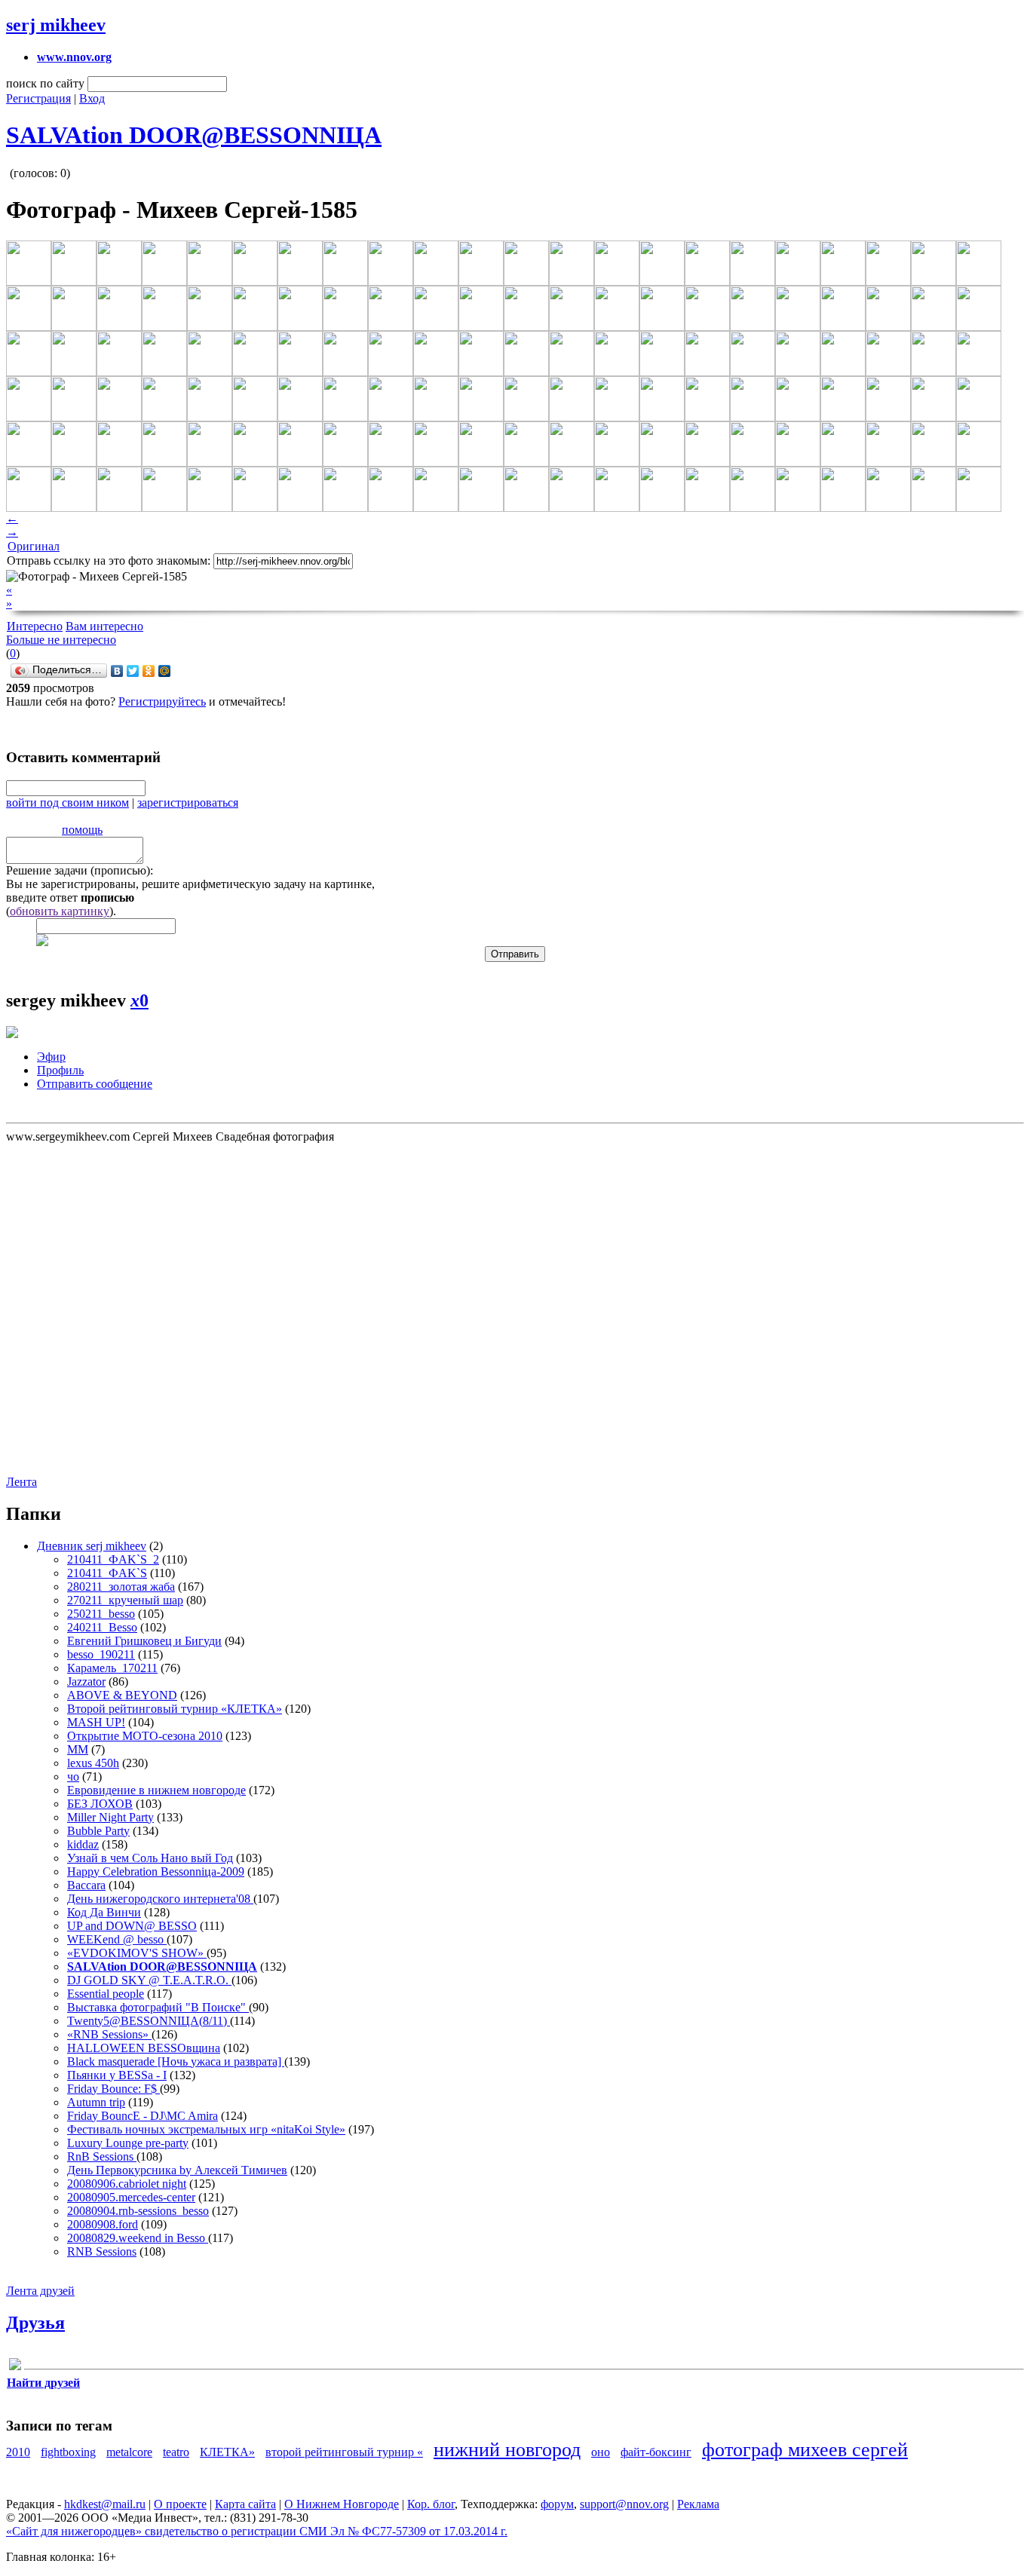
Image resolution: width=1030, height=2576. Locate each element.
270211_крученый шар (125, 1600)
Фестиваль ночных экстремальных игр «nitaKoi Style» (206, 2129)
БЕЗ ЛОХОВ (100, 1804)
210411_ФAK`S (107, 1573)
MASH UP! (96, 1722)
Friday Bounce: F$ (113, 2089)
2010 (18, 2452)
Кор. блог (431, 2504)
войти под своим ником (67, 803)
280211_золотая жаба (121, 1587)
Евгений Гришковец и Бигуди (144, 1641)
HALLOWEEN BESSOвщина (144, 2048)
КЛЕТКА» (227, 2452)
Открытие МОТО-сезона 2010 (145, 1736)
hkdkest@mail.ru (105, 2504)
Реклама (698, 2504)
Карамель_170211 (112, 1668)
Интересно (35, 626)
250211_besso (101, 1614)
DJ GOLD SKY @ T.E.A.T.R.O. (149, 1980)
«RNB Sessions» (109, 2034)
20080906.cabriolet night (127, 2184)
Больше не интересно (61, 640)
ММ (78, 1749)
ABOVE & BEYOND (122, 1695)
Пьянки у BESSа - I (117, 2075)
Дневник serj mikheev (92, 1546)
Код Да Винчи (104, 1912)
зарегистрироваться (188, 803)
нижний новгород (507, 2450)
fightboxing (68, 2452)
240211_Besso (102, 1627)
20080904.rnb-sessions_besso (138, 2211)
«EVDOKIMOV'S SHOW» (137, 1953)
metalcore (129, 2452)
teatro (176, 2452)
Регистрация (38, 98)
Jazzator (86, 1682)
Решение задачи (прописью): (80, 870)
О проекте (180, 2504)
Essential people (106, 1994)
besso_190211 (101, 1654)
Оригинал (34, 546)
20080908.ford (103, 2224)
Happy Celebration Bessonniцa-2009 (156, 1872)
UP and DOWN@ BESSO (132, 1926)
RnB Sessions (102, 2156)
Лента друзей (40, 2291)
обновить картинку (60, 911)
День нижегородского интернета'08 (160, 1899)
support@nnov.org (624, 2504)
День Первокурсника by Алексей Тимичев (177, 2170)
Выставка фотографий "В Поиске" (158, 2007)
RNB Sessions (102, 2251)
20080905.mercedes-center (131, 2197)
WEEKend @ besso (117, 1939)
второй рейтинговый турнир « (344, 2452)
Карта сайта (245, 2504)
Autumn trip (96, 2102)
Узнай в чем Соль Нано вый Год (150, 1858)
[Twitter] (133, 671)
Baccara (86, 1885)
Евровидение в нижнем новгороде (156, 1790)
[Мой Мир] (165, 671)
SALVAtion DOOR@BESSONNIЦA (194, 135)
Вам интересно (104, 626)
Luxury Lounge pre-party (128, 2143)
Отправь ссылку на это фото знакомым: (109, 561)
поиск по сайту (45, 83)
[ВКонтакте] (117, 671)
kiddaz (83, 1844)
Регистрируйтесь (162, 701)
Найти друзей (43, 2383)
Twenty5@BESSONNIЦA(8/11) (149, 2021)
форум (557, 2504)
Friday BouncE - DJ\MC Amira (143, 2116)
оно (601, 2452)
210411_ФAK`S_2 (113, 1559)
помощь (82, 830)
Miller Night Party (110, 1817)
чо (73, 1777)
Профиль (60, 1070)
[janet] (15, 2367)
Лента (21, 1482)
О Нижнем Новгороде (342, 2504)
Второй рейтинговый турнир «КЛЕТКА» (175, 1709)
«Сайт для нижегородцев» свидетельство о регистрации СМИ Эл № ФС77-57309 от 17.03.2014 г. (257, 2531)
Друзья (35, 2323)
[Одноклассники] (149, 671)
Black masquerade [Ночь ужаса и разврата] (176, 2061)
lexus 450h (93, 1763)
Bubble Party (98, 1831)
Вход (92, 98)
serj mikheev (56, 25)
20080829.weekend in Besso (138, 2238)
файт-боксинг (656, 2452)
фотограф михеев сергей (805, 2450)
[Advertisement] (97, 1308)
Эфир (51, 1057)
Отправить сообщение (95, 1084)
